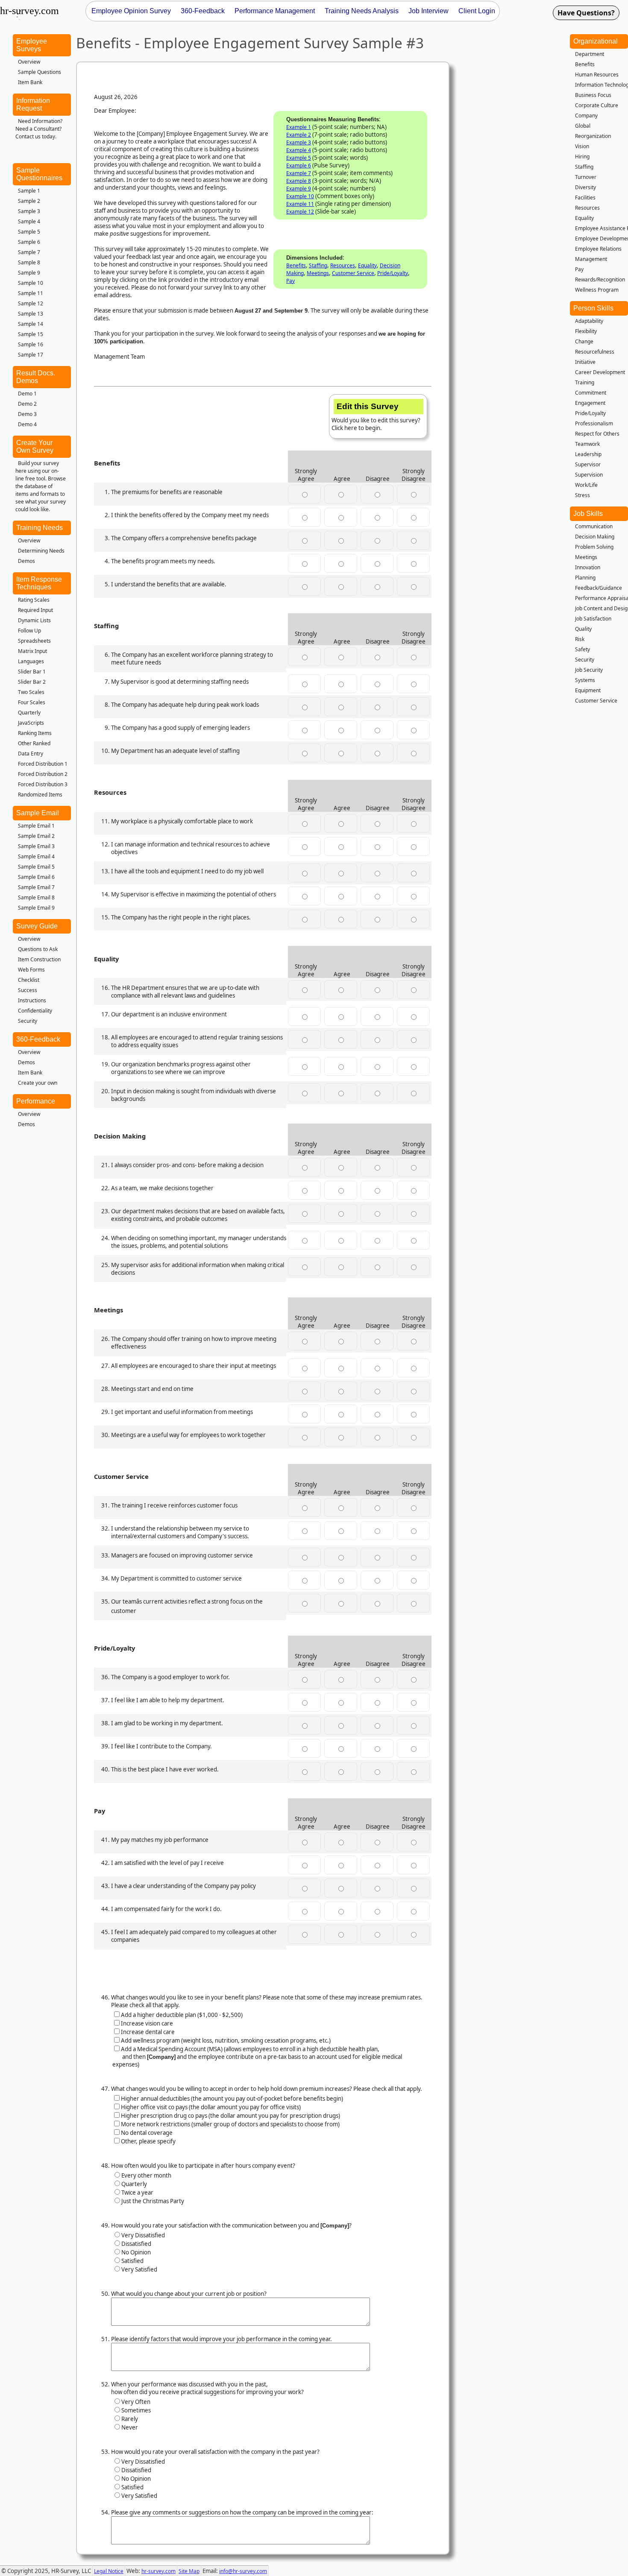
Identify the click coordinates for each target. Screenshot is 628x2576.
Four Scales (32, 702)
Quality (583, 629)
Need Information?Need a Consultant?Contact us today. (39, 129)
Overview (29, 62)
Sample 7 (29, 252)
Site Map (189, 2571)
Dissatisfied (136, 2244)
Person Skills (593, 308)
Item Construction (39, 959)
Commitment (591, 393)
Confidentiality (35, 1011)
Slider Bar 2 (32, 682)
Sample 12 (31, 303)
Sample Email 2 (36, 836)
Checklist (29, 980)
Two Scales (31, 692)
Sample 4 (29, 221)
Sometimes (136, 2410)
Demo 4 (27, 424)
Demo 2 (27, 404)
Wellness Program (597, 290)
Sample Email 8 (36, 897)
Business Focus (593, 95)
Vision (582, 146)
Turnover (586, 177)
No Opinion (136, 2252)
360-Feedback (38, 1039)
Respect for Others (597, 434)
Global (583, 126)
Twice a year (137, 2193)
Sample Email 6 (36, 877)
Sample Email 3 (36, 846)
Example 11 (300, 204)
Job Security (589, 670)
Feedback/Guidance (599, 588)
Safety (583, 649)
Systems (585, 680)
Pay (291, 281)
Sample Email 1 (36, 826)
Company (586, 116)
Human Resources (597, 75)
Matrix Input (32, 651)
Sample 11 (31, 293)
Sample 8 (29, 262)
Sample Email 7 (36, 887)
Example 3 (299, 142)
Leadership (588, 454)
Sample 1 (29, 191)
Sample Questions (40, 72)
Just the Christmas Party (153, 2201)
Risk (580, 639)
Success (28, 990)
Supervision (589, 475)
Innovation (588, 567)
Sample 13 (31, 314)
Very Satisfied (139, 2269)
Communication (594, 526)
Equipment (588, 690)
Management (591, 259)
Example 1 (299, 127)
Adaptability (589, 321)
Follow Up (29, 631)
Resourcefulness (595, 352)
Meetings (318, 273)
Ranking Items (35, 733)
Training (585, 382)
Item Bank (30, 82)
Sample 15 (31, 334)
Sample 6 (29, 242)
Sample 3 (29, 211)
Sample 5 (29, 232)
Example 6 (299, 165)
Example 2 (299, 135)
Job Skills (588, 514)
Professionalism (594, 423)
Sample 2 (29, 201)
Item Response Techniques (39, 583)
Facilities (585, 198)
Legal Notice (109, 2571)
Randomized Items (40, 795)
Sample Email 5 (36, 867)
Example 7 (299, 173)
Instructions (32, 1000)
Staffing (318, 265)
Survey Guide (37, 926)
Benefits (296, 265)
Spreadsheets (34, 641)
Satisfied (132, 2261)
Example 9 (299, 189)
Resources (343, 265)
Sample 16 (31, 344)
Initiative (585, 362)
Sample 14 (31, 324)
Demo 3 (27, 414)
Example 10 (300, 196)
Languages (31, 661)
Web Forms (31, 970)
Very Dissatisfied (143, 2235)
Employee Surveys (32, 45)
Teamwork (587, 444)
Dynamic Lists (34, 620)
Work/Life (586, 485)
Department (590, 54)
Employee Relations (598, 249)
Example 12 (300, 212)
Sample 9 (29, 273)
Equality (367, 265)
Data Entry (31, 754)
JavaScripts (31, 723)
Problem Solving (594, 547)
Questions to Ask (38, 949)
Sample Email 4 (36, 856)
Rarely (130, 2419)
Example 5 (299, 158)
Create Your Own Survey (35, 446)
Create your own (38, 1083)
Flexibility (586, 331)
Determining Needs (41, 551)
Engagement (590, 403)
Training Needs (40, 528)
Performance (36, 1101)
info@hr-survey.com (243, 2571)
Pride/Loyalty (393, 273)
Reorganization (593, 136)
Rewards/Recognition (600, 280)
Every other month (146, 2175)
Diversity (585, 187)
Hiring (582, 157)
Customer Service (353, 273)
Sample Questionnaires (39, 174)
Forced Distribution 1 (43, 764)
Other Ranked (34, 743)
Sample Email (38, 813)
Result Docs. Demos (36, 377)
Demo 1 (27, 394)
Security (28, 1021)
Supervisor (588, 464)
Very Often (136, 2402)
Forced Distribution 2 (43, 774)
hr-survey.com (158, 2571)
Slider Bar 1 (32, 672)
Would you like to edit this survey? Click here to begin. (376, 417)
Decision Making (595, 537)
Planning (585, 578)
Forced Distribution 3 (43, 784)
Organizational (596, 41)
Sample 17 (31, 355)
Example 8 (299, 181)
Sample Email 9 (36, 908)
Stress (583, 495)
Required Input (35, 610)
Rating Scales (34, 600)
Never (130, 2427)
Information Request (33, 104)
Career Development (600, 372)
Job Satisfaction (593, 619)
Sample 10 (31, 283)
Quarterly (29, 713)
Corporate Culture (597, 105)
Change (584, 341)
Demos (26, 561)
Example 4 (299, 150)
